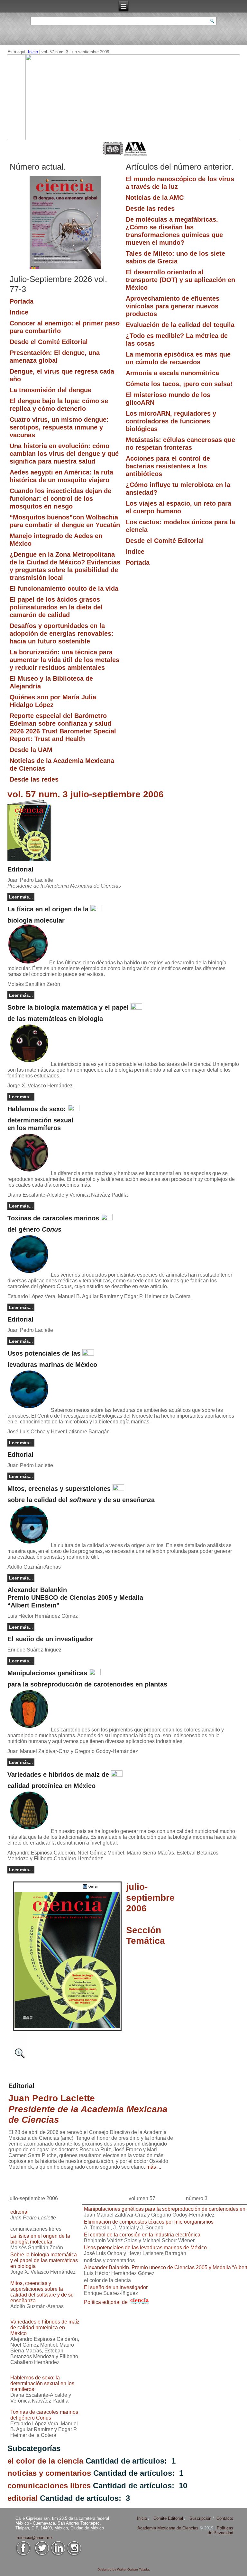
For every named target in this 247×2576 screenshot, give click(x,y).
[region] (124, 97)
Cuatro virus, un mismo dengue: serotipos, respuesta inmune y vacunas (59, 427)
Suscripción (200, 2518)
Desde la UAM (31, 750)
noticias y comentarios (49, 2473)
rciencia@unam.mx (35, 2538)
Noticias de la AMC (155, 198)
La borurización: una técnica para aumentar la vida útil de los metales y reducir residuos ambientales (64, 660)
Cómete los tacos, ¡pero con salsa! (179, 384)
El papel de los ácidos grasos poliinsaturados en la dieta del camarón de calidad (56, 607)
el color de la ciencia (45, 2461)
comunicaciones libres (49, 2486)
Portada (22, 301)
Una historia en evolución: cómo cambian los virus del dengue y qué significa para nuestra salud (64, 454)
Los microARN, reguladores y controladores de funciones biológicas (171, 421)
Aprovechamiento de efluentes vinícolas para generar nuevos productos (173, 306)
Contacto (225, 2518)
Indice (19, 312)
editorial (23, 2498)
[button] (124, 97)
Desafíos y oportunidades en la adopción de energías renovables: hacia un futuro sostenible (62, 633)
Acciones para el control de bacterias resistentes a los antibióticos (168, 466)
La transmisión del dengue (50, 390)
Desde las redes (34, 779)
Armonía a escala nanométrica (172, 373)
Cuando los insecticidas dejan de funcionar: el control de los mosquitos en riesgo (60, 499)
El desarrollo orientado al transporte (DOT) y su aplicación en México (180, 280)
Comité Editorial (168, 2518)
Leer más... (21, 897)
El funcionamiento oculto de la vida (64, 589)
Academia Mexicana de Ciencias (169, 2528)
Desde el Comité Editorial (49, 342)
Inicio (33, 52)
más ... (154, 2167)
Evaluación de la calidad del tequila (180, 325)
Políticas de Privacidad (220, 2530)
